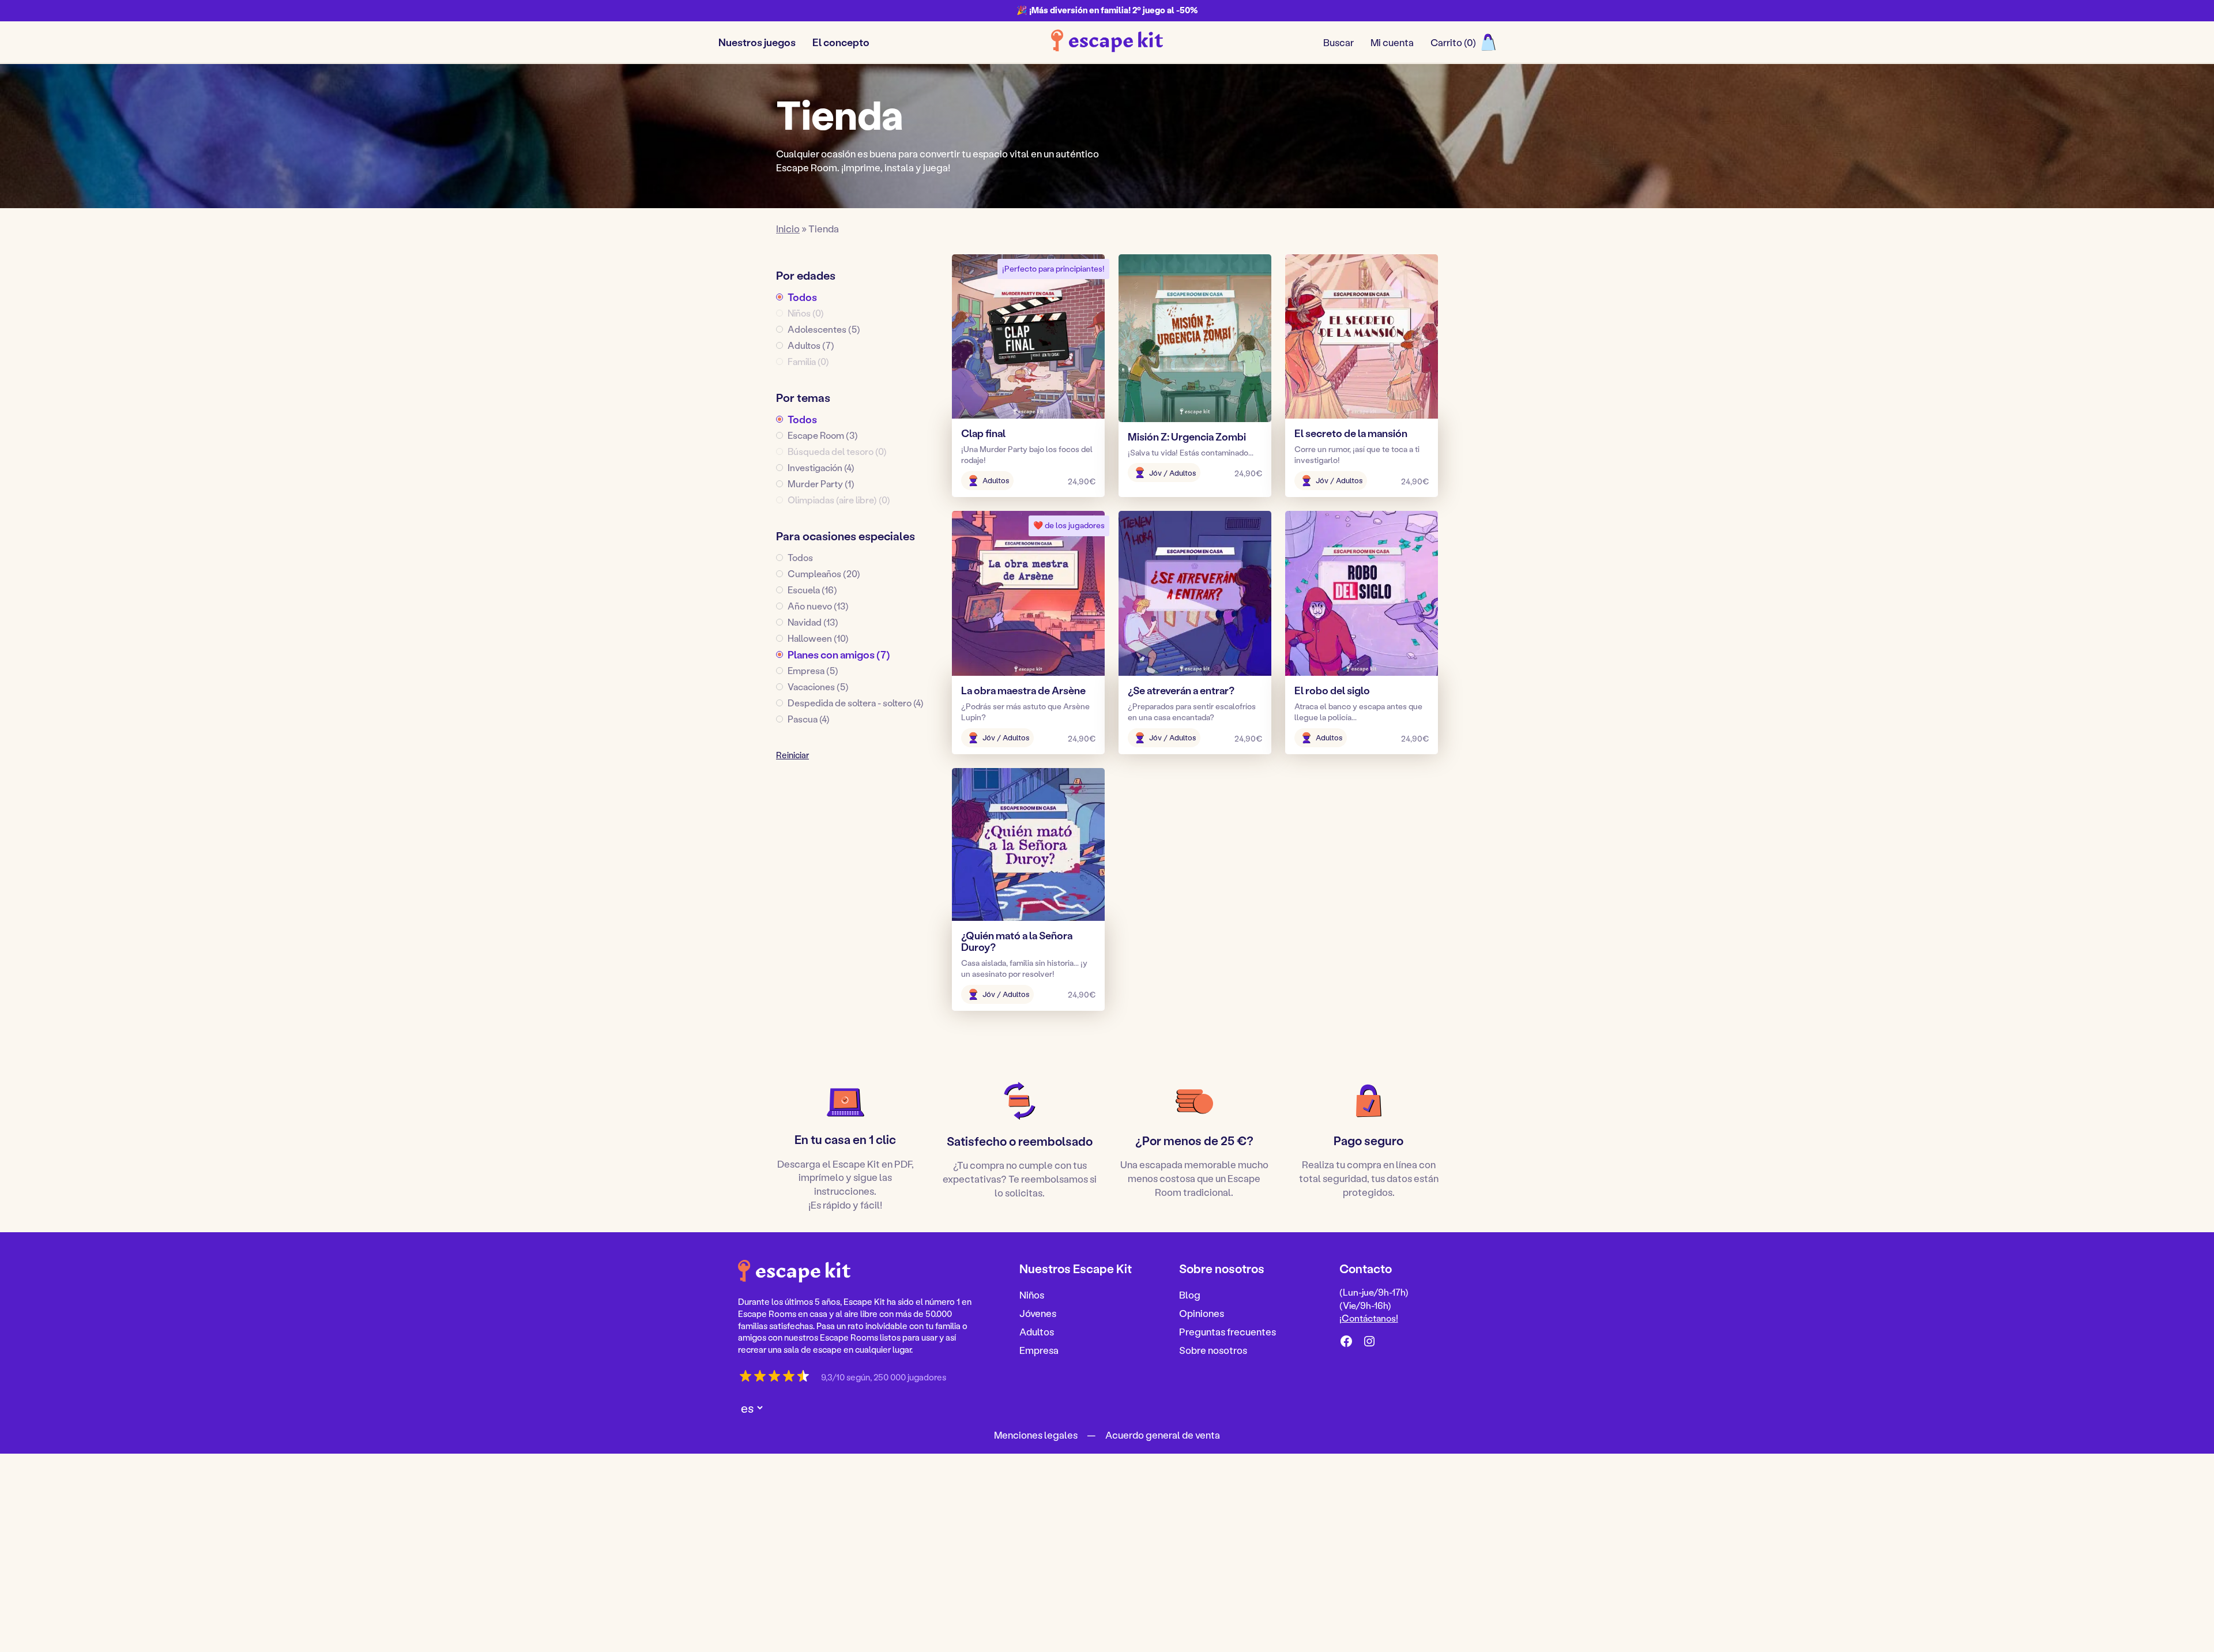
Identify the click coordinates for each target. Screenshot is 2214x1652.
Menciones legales (1036, 1434)
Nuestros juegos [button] (757, 42)
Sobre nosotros (1213, 1349)
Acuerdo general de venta (1163, 1434)
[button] (857, 297)
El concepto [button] (841, 42)
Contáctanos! (1370, 1318)
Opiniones (1202, 1313)
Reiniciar (792, 755)
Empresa (1039, 1349)
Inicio (788, 228)
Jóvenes (1038, 1313)
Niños (1032, 1294)
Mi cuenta (1392, 42)
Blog (1190, 1294)
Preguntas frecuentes (1228, 1331)
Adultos (1037, 1331)
